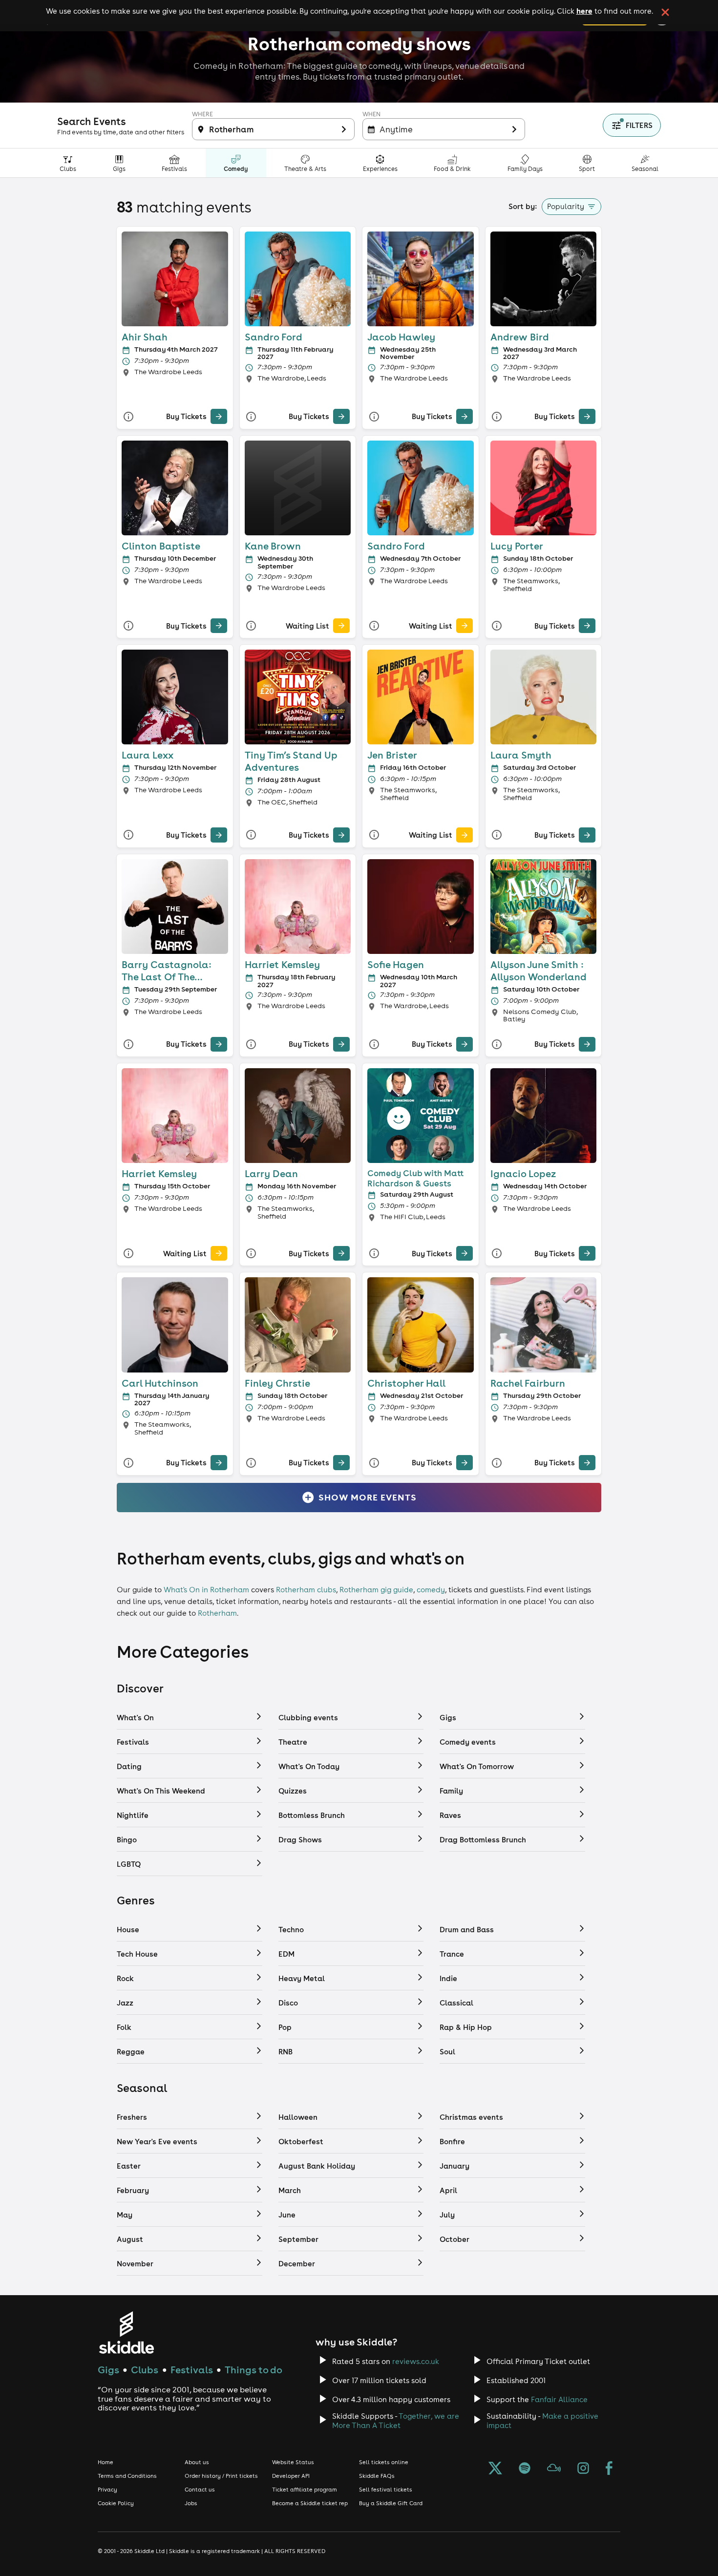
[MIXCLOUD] (554, 2469)
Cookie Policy (116, 2503)
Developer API (291, 2476)
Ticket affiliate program (305, 2490)
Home (106, 2462)
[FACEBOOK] (609, 2469)
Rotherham (217, 1613)
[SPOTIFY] (525, 2469)
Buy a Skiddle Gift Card (391, 2503)
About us (197, 2462)
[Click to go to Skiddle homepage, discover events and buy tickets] (126, 2333)
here (584, 11)
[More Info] (128, 416)
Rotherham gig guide (376, 1590)
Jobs (191, 2503)
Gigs (108, 2370)
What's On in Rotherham (206, 1590)
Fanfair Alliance (559, 2399)
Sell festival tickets (386, 2490)
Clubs (145, 2370)
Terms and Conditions (127, 2476)
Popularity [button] (566, 206)
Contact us (200, 2490)
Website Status (293, 2462)
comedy (431, 1590)
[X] (495, 2469)
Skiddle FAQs (377, 2476)
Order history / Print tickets (221, 2476)
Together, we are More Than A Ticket (396, 2421)
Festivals (192, 2370)
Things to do (253, 2370)
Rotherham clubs (306, 1590)
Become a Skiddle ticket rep (310, 2503)
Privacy (107, 2490)
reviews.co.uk (416, 2361)
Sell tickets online (384, 2462)
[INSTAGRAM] (583, 2469)
